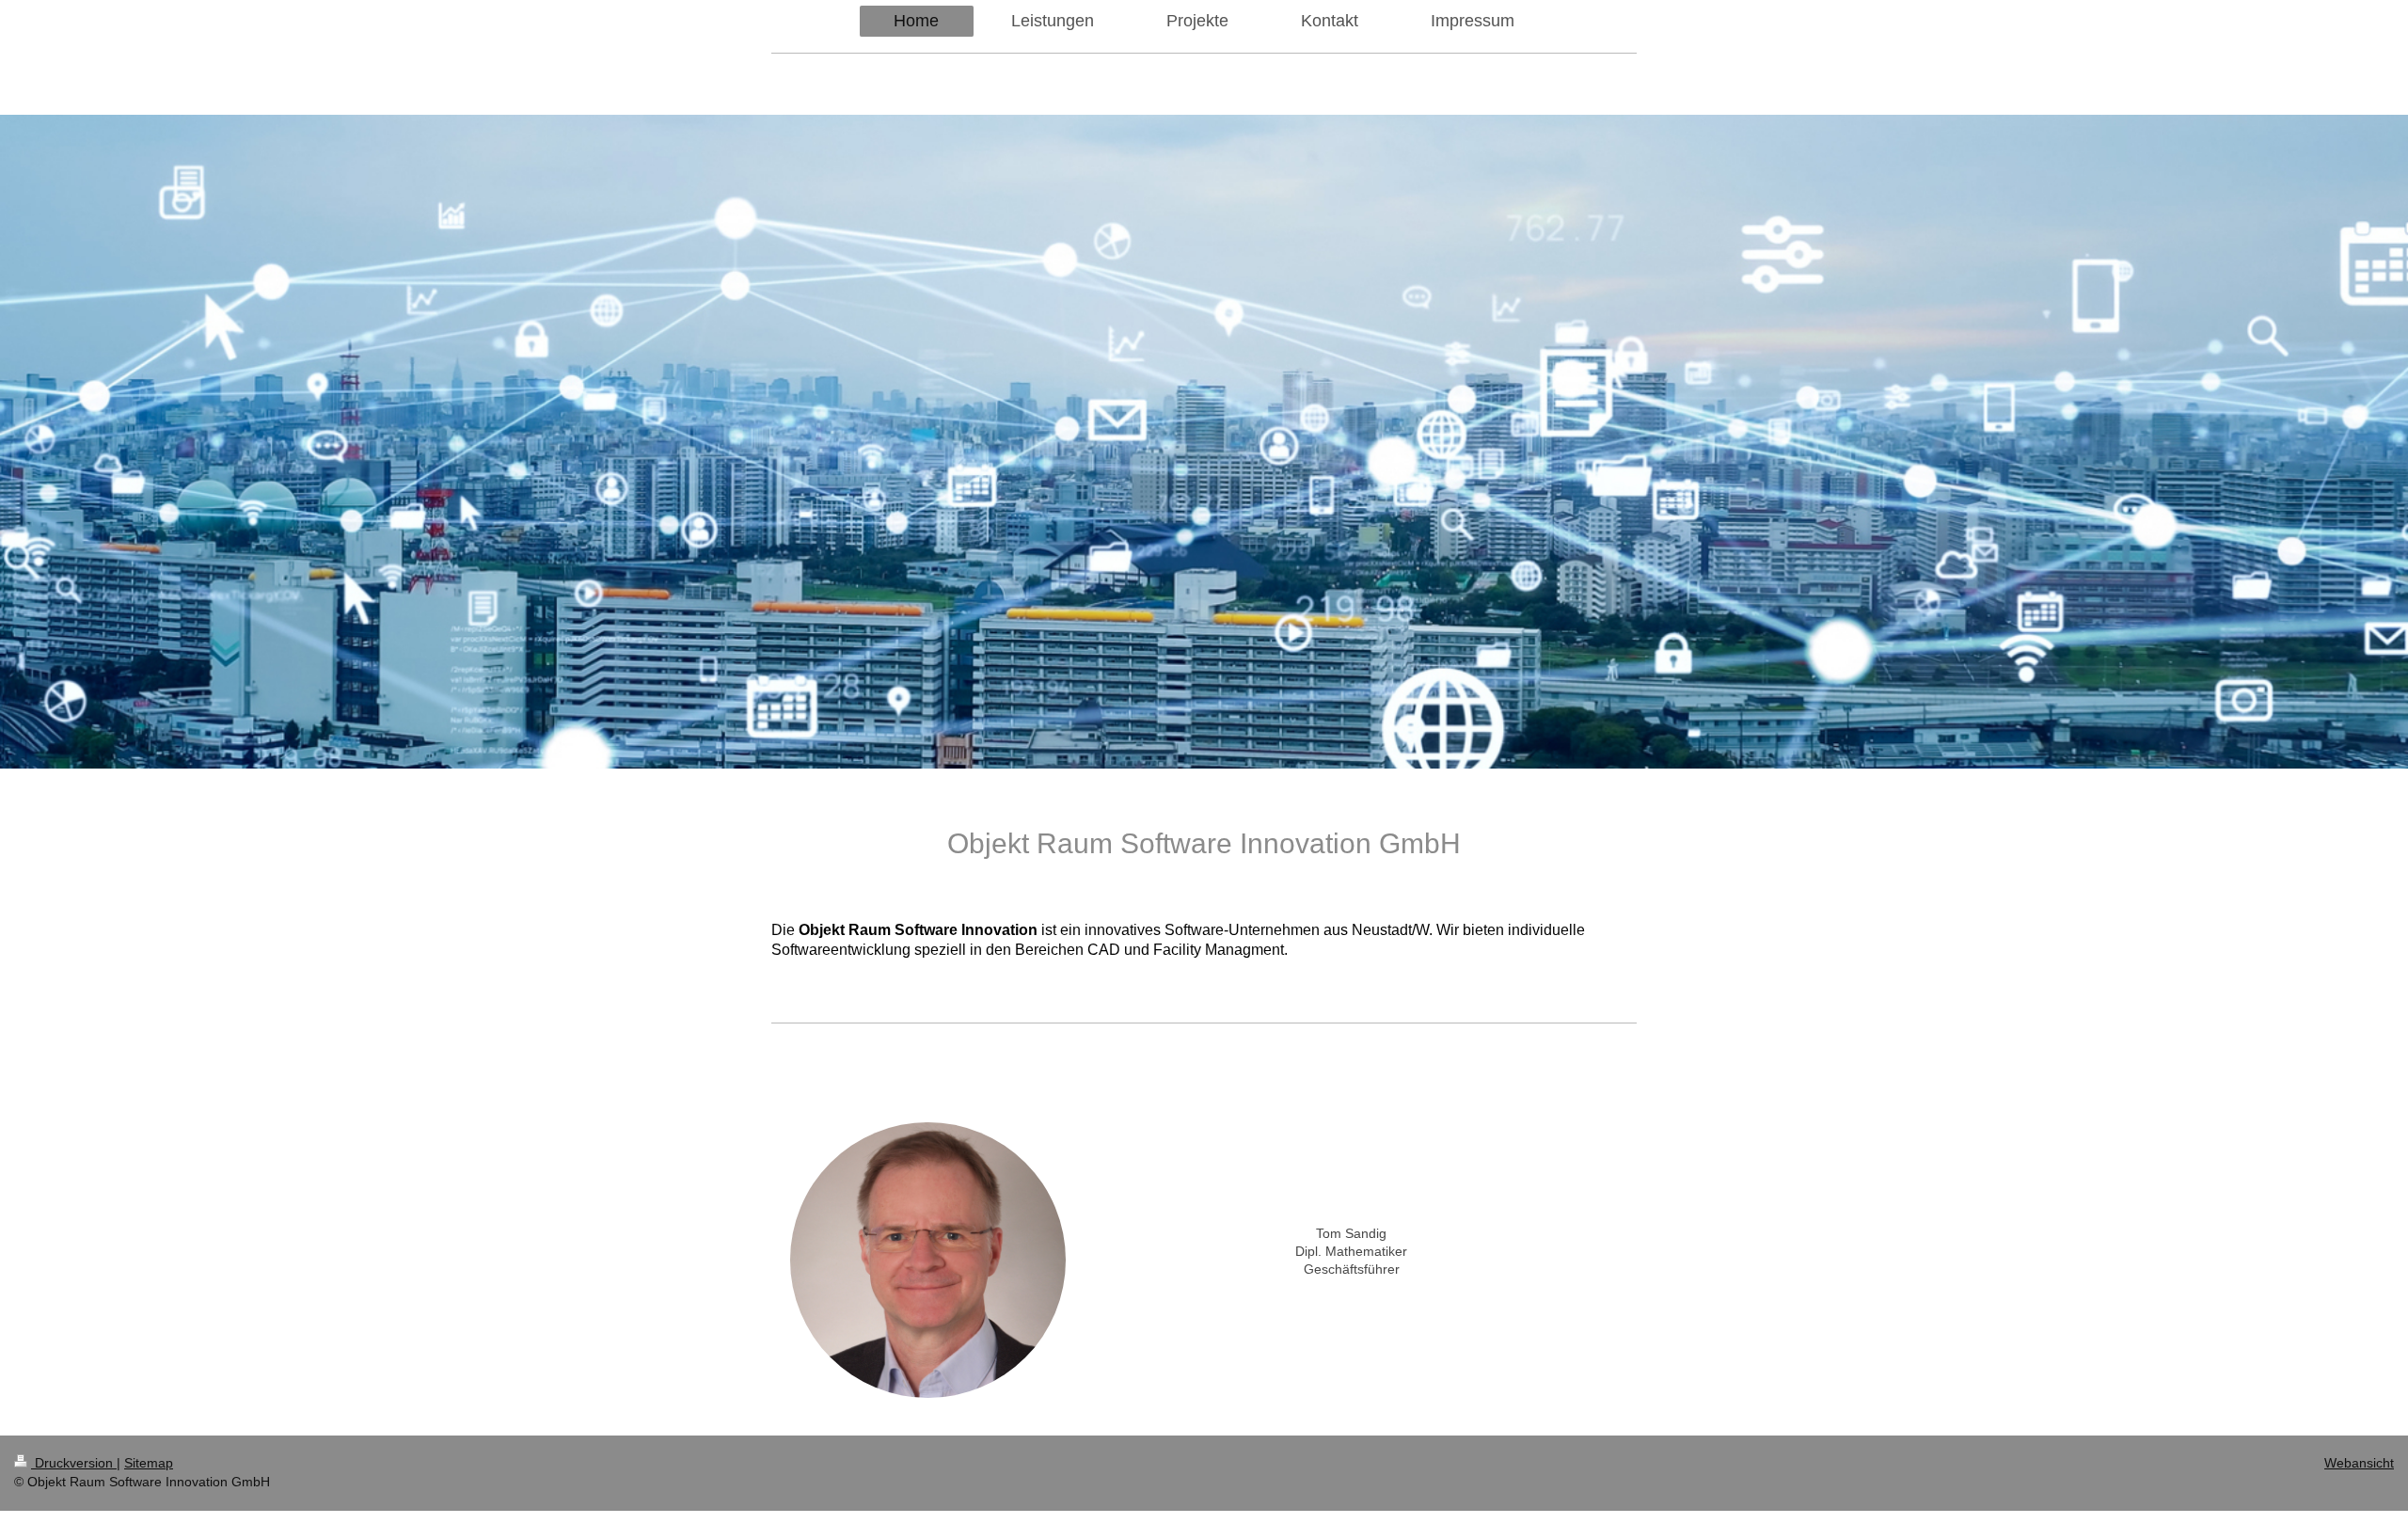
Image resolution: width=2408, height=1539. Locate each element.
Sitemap (149, 1463)
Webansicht (2359, 1463)
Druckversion (74, 1463)
